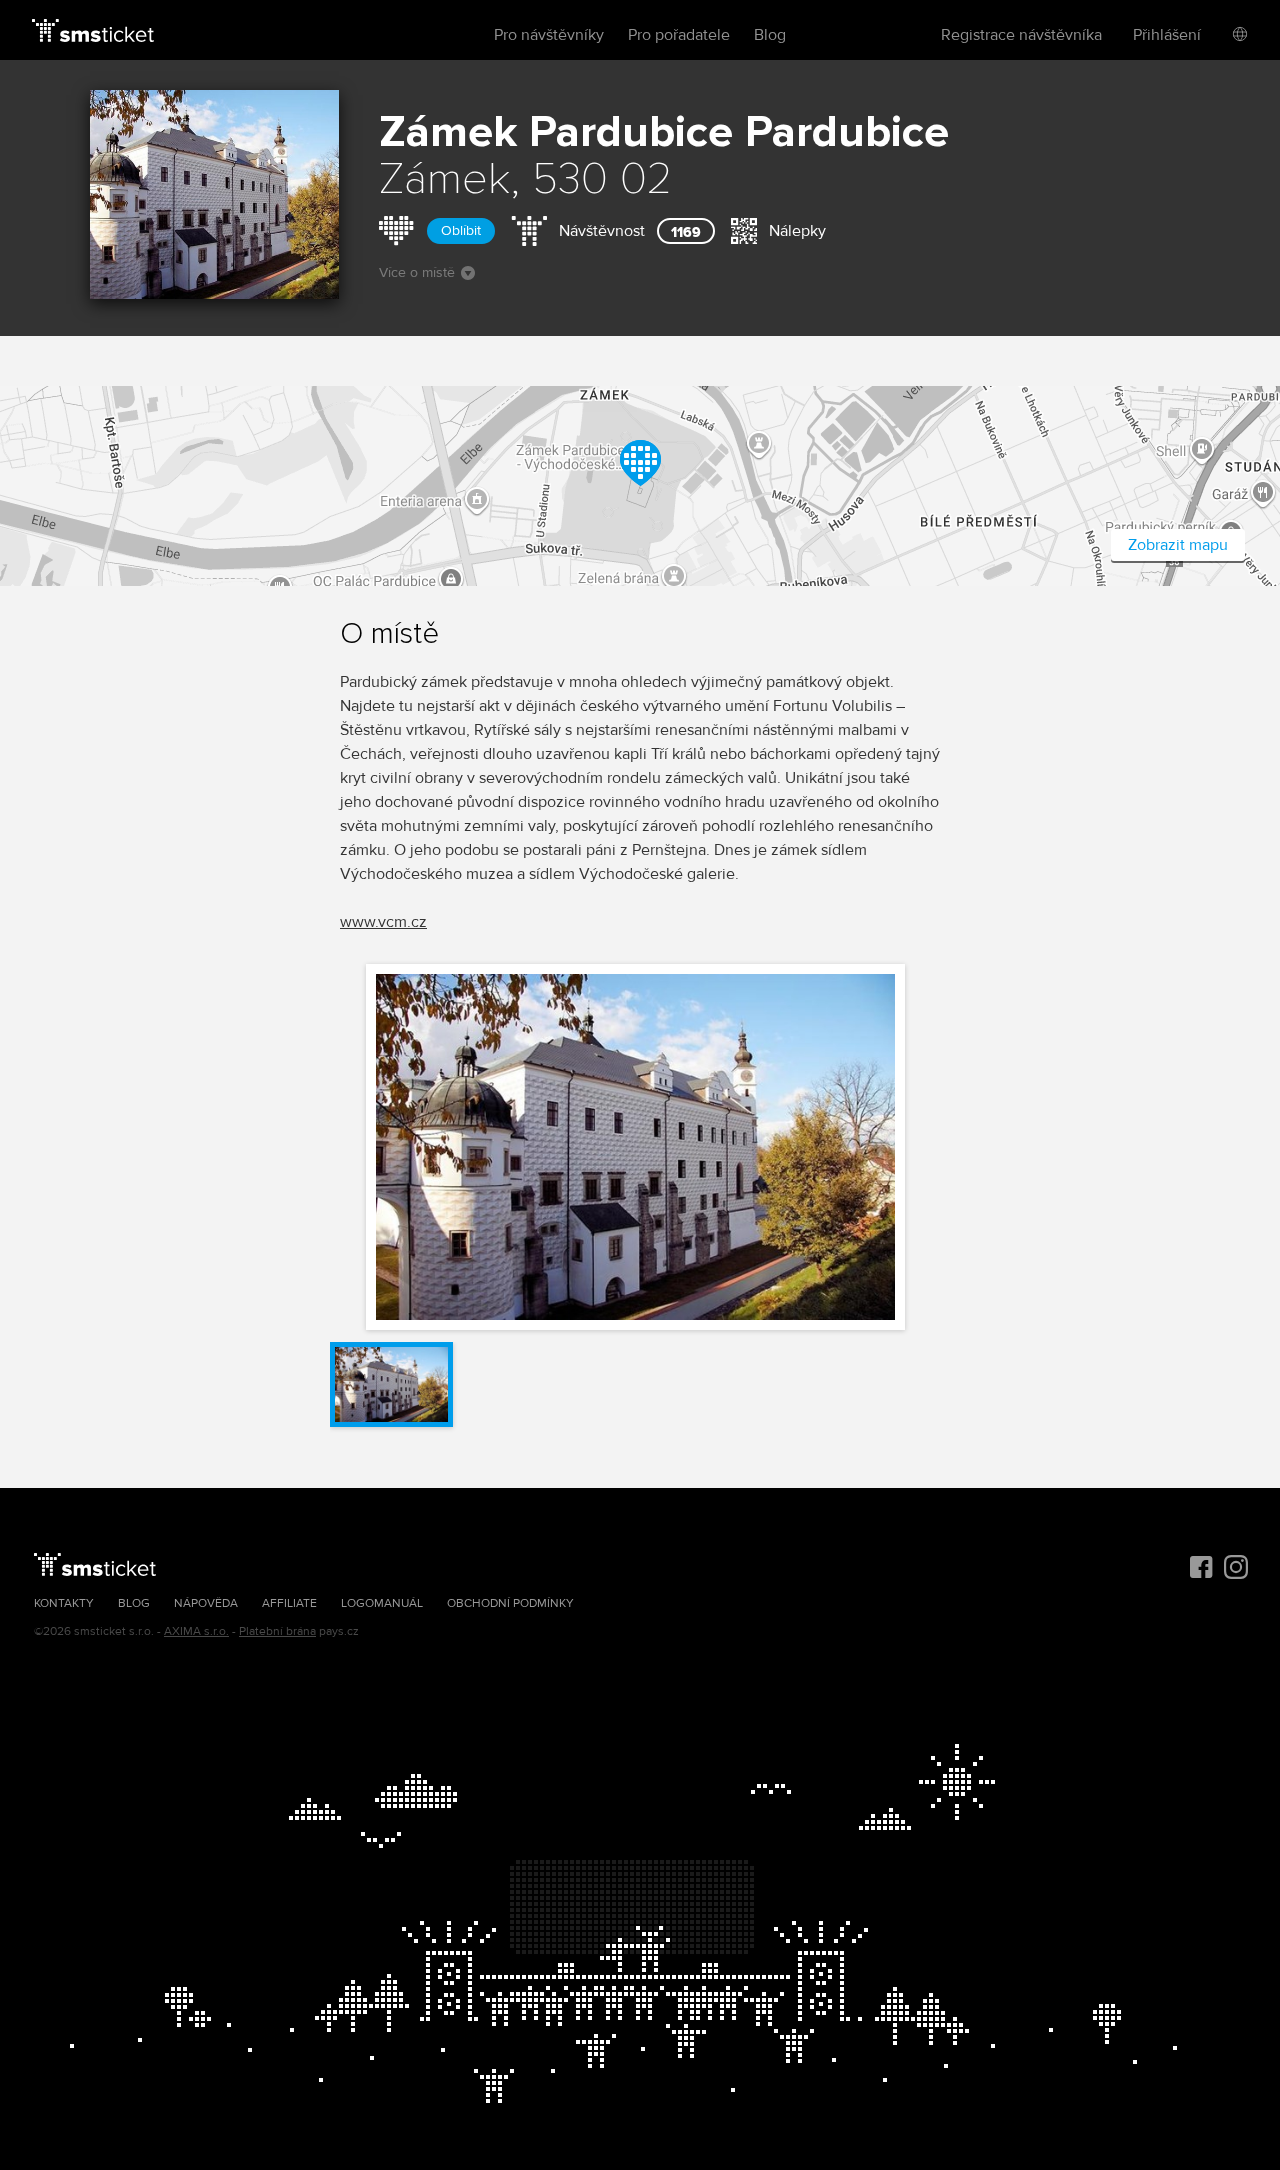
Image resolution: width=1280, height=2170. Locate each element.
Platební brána (277, 1631)
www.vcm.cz (383, 922)
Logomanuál (382, 1603)
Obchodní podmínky (510, 1603)
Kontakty (64, 1603)
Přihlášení (1167, 35)
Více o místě (417, 272)
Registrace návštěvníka (1021, 35)
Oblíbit (461, 230)
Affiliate (289, 1603)
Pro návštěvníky (549, 35)
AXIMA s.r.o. (196, 1631)
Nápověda (206, 1603)
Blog (770, 35)
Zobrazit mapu (1178, 545)
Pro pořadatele (679, 35)
